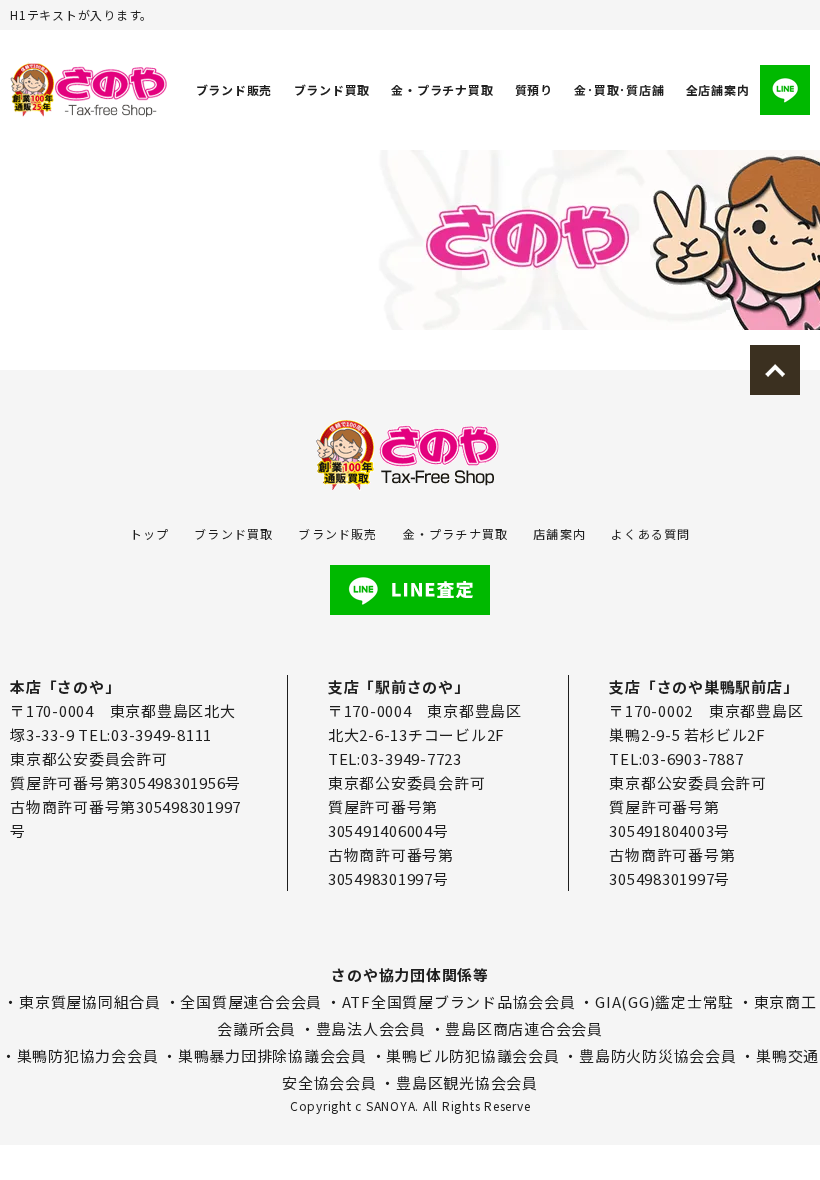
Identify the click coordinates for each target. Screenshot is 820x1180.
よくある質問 (650, 533)
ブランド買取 (332, 89)
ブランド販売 (234, 89)
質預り (534, 89)
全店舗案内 (718, 89)
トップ (150, 533)
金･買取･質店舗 (619, 89)
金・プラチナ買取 (442, 89)
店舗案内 (559, 533)
